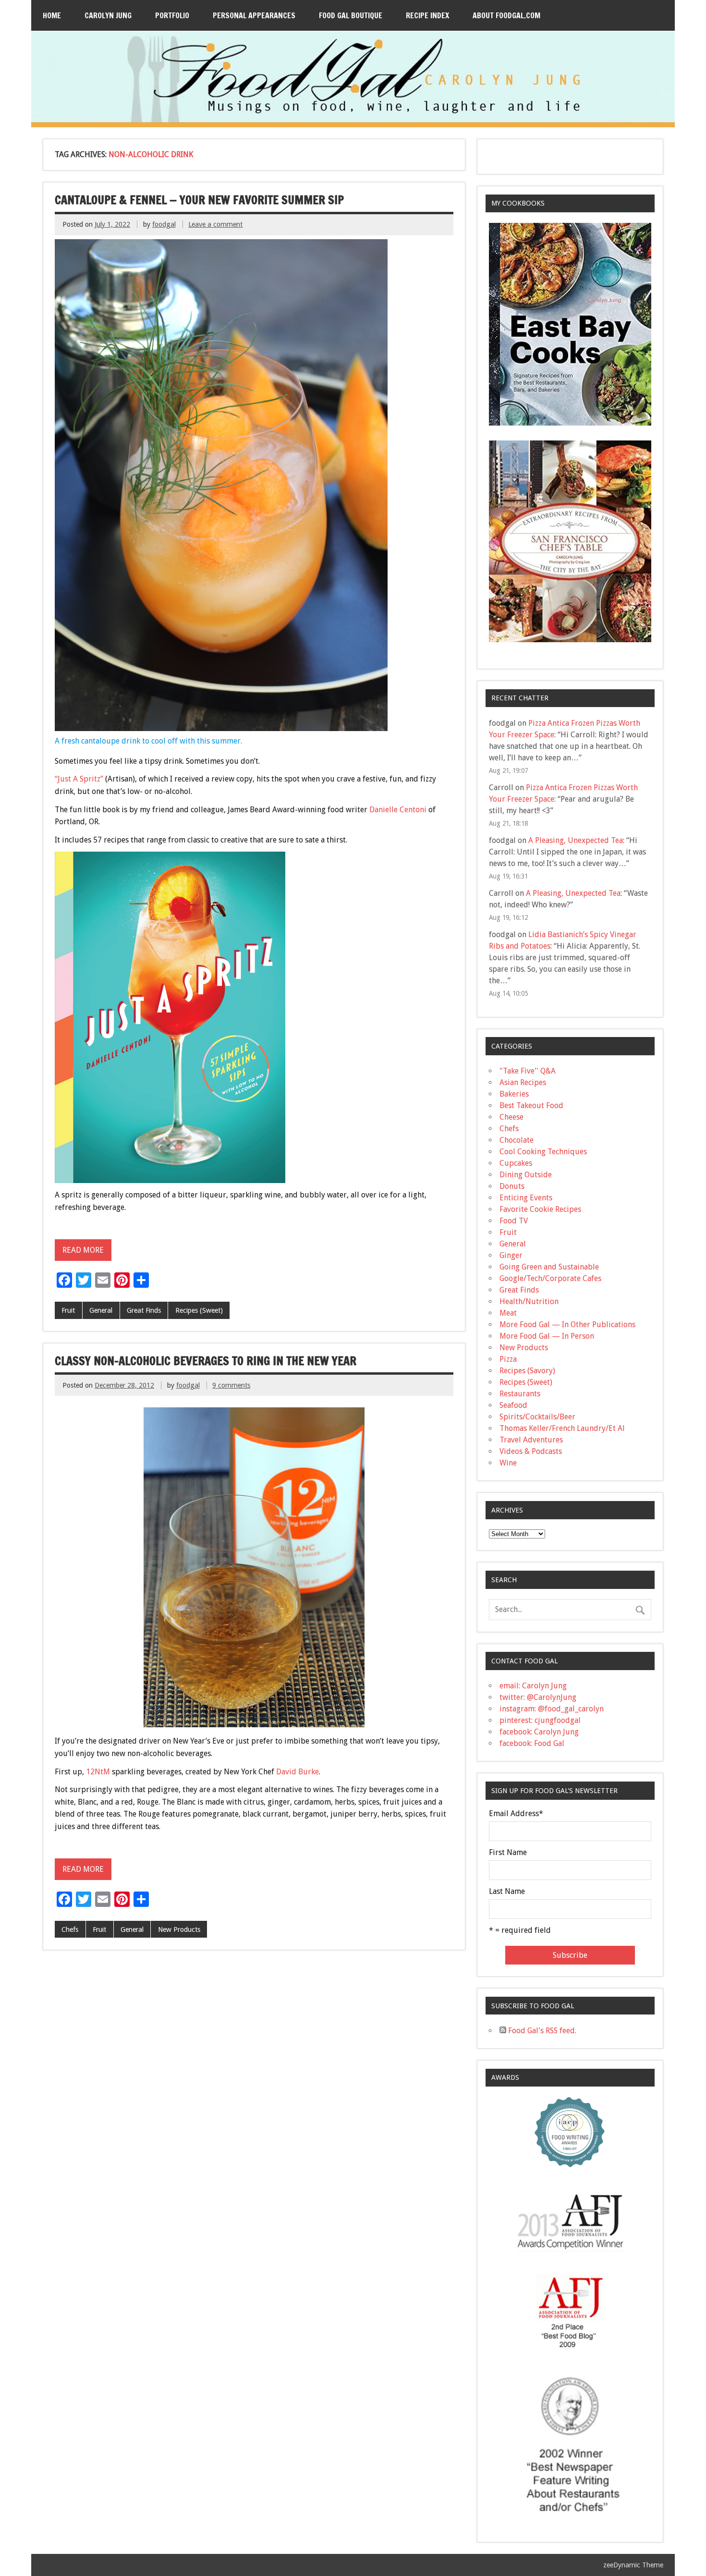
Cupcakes (516, 1163)
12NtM (98, 1772)
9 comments (231, 1385)
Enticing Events (526, 1198)
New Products (179, 1929)
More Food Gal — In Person (547, 1336)
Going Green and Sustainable (549, 1267)
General (101, 1310)
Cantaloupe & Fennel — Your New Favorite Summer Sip (199, 200)
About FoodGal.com (506, 15)
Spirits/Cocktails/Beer (537, 1417)
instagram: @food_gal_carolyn (552, 1709)
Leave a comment (215, 224)
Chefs (70, 1929)
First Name (508, 1853)
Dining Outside (526, 1175)
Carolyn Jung (108, 15)
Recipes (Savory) (527, 1371)
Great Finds (144, 1310)
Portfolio (172, 15)
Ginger (511, 1255)
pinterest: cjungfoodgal (540, 1720)
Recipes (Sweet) (199, 1310)
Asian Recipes (523, 1082)
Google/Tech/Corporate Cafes (550, 1278)
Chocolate (517, 1140)
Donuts (512, 1186)
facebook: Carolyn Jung (539, 1732)
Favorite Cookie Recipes (540, 1209)
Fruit (68, 1310)
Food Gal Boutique (351, 15)
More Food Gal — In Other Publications (567, 1325)
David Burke (298, 1772)
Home (52, 15)
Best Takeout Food (531, 1105)
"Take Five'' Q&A (528, 1071)
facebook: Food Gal (532, 1743)
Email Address (516, 1814)
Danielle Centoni (398, 810)
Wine (508, 1463)
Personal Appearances (254, 15)
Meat (508, 1313)
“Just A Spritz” (79, 779)
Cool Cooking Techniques (543, 1152)
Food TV (514, 1221)
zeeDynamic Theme (633, 2565)
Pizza (508, 1359)
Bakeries (514, 1094)
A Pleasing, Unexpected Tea (576, 840)
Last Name (507, 1892)
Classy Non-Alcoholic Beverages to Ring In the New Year (206, 1361)
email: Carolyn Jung (533, 1686)
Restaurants (520, 1394)
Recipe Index (427, 15)
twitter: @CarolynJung (538, 1697)
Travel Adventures (531, 1440)
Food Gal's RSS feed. (541, 2031)
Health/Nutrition (529, 1301)
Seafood (513, 1405)
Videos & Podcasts (531, 1451)
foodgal (164, 224)
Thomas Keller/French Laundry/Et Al (562, 1428)
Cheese (511, 1117)
